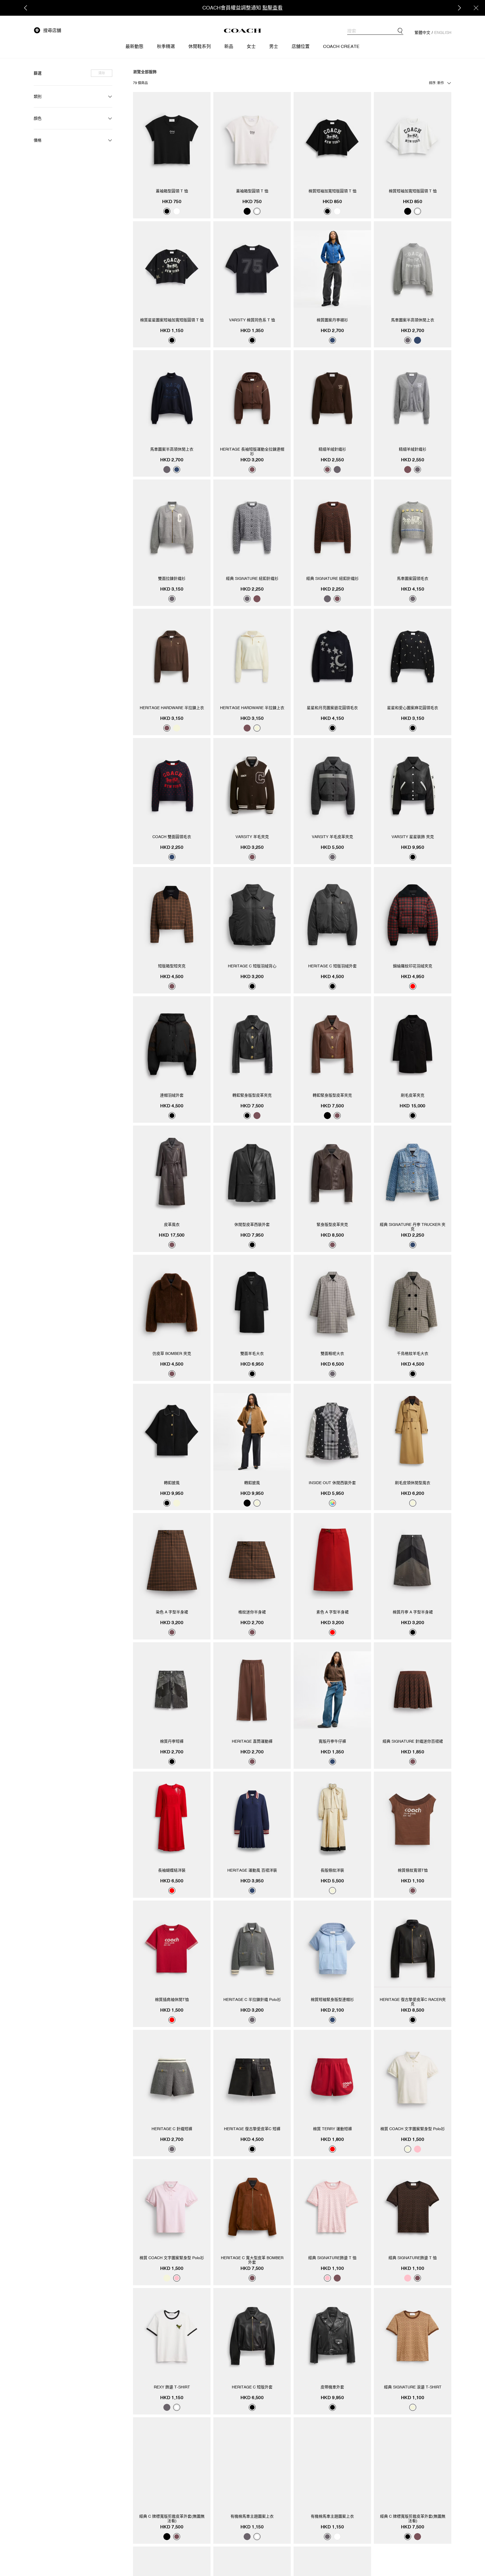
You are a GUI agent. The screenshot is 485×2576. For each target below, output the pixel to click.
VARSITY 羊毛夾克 (252, 837)
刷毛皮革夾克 (413, 1095)
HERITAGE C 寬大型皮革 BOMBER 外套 (252, 2260)
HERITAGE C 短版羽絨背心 (252, 966)
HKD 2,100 (332, 2010)
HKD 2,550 (332, 460)
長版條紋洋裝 (332, 1870)
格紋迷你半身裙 (252, 1612)
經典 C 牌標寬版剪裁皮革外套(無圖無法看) (172, 2519)
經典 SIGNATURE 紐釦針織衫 (252, 578)
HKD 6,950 (252, 1364)
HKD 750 (172, 201)
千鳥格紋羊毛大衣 (413, 1353)
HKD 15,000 (412, 1106)
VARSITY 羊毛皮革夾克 (332, 837)
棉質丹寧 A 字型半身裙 (413, 1612)
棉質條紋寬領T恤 (413, 1870)
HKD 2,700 (332, 330)
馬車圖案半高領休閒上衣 (413, 320)
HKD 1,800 (332, 2139)
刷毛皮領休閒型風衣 (413, 1483)
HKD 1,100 (413, 1881)
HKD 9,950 (413, 847)
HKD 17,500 (172, 1235)
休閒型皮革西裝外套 (252, 1224)
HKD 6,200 (413, 1493)
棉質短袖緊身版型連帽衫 (332, 2000)
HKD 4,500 (172, 976)
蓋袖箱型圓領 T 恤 (172, 191)
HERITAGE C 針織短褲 (172, 2129)
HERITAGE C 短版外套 (252, 2387)
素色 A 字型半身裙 (332, 1612)
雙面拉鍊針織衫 (172, 578)
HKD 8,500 (332, 1235)
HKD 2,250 (252, 589)
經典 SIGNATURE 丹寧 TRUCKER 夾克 (413, 1227)
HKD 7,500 (252, 1106)
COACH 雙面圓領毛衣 (172, 837)
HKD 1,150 (172, 330)
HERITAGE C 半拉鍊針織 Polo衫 (252, 2000)
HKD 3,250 (252, 847)
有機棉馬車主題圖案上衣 (252, 2516)
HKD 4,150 (413, 589)
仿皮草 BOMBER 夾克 (172, 1353)
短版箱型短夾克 (172, 966)
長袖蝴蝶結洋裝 (172, 1870)
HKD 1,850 (413, 1752)
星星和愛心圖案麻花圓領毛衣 (413, 708)
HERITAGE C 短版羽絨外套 (332, 966)
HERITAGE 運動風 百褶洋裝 (252, 1870)
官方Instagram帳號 (237, 8)
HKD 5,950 (332, 1493)
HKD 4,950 (413, 976)
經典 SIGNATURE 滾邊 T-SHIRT (413, 2387)
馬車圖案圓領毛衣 (413, 578)
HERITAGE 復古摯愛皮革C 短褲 (252, 2129)
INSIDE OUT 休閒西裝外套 (332, 1483)
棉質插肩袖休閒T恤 (172, 2000)
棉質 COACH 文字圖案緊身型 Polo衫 (413, 2129)
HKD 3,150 (172, 589)
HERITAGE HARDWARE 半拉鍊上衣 (172, 708)
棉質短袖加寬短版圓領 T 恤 (332, 191)
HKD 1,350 (252, 330)
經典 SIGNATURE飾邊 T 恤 (332, 2258)
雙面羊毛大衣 (252, 1353)
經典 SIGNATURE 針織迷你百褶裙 (413, 1741)
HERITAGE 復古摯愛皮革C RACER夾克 (413, 2002)
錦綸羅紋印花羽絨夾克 (413, 966)
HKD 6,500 (332, 1364)
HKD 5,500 (332, 847)
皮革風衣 (172, 1224)
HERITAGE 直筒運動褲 (252, 1741)
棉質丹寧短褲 (172, 1741)
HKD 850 (332, 201)
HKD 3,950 (252, 1881)
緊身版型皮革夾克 (332, 1224)
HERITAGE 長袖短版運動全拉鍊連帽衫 (252, 451)
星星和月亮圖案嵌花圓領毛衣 (332, 708)
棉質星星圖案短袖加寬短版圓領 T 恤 (172, 320)
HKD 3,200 (252, 460)
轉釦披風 (172, 1483)
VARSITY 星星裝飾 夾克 (413, 837)
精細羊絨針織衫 (332, 449)
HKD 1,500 (172, 2010)
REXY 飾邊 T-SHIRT (172, 2387)
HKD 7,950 (252, 1235)
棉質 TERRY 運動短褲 (332, 2129)
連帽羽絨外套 (172, 1095)
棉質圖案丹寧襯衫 (332, 320)
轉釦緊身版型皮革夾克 (252, 1095)
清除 (102, 73)
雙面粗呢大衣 (332, 1353)
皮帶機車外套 (332, 2387)
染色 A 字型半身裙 (172, 1612)
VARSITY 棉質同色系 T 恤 (252, 320)
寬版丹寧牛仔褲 (332, 1741)
